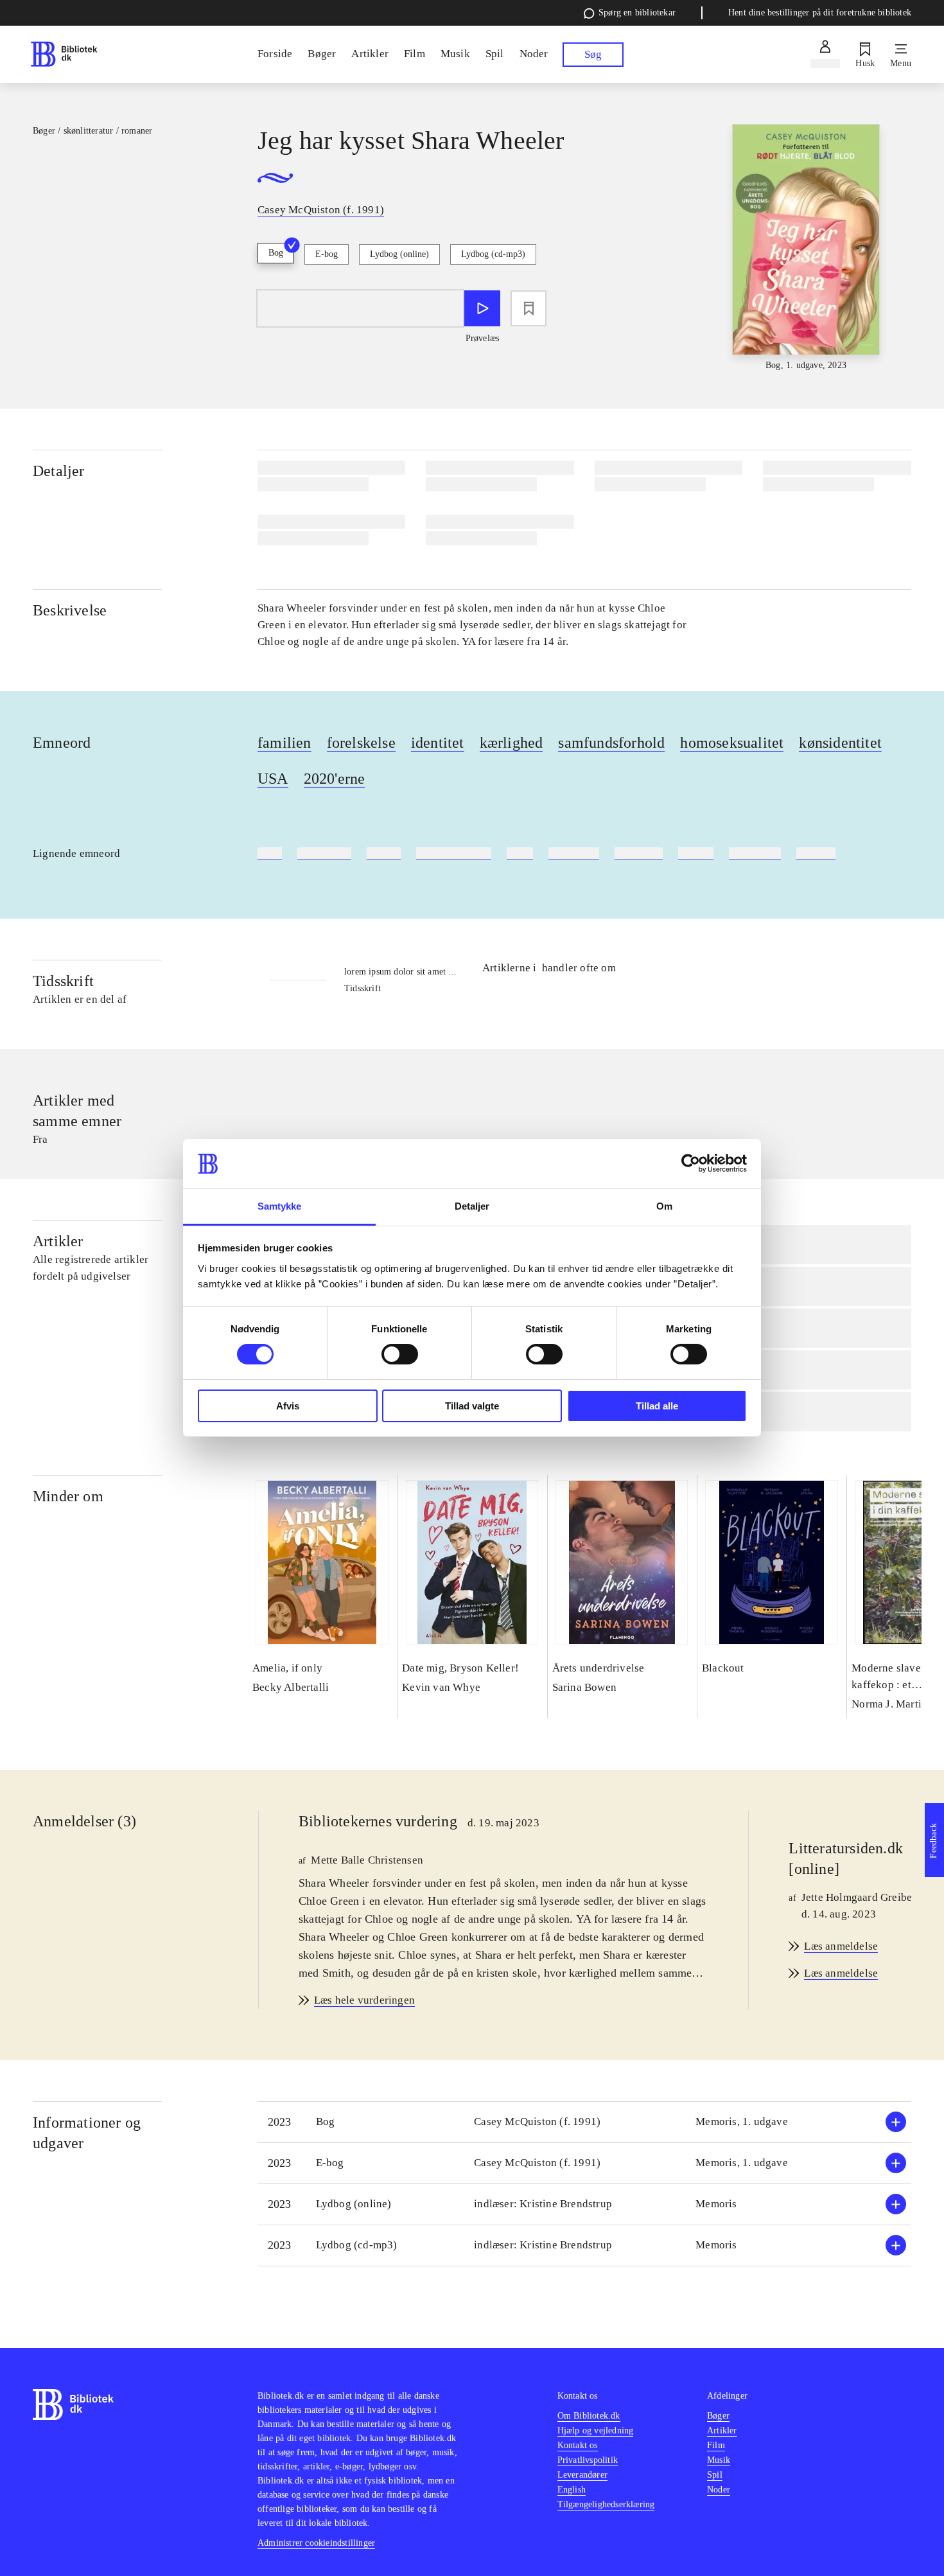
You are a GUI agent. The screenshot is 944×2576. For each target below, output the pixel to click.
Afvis (288, 1406)
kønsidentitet (840, 743)
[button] (584, 2122)
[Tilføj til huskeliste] (529, 308)
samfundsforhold (611, 743)
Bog (276, 253)
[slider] (806, 248)
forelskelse (361, 743)
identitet (438, 743)
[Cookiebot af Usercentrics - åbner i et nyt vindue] (691, 1163)
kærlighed (511, 743)
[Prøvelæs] (482, 308)
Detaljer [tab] (472, 1206)
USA (273, 779)
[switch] (400, 1354)
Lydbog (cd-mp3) (493, 254)
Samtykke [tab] (280, 1206)
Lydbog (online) (399, 254)
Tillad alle (657, 1406)
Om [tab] (664, 1206)
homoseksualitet (732, 743)
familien (284, 743)
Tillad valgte (472, 1406)
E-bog (327, 254)
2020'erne (335, 779)
